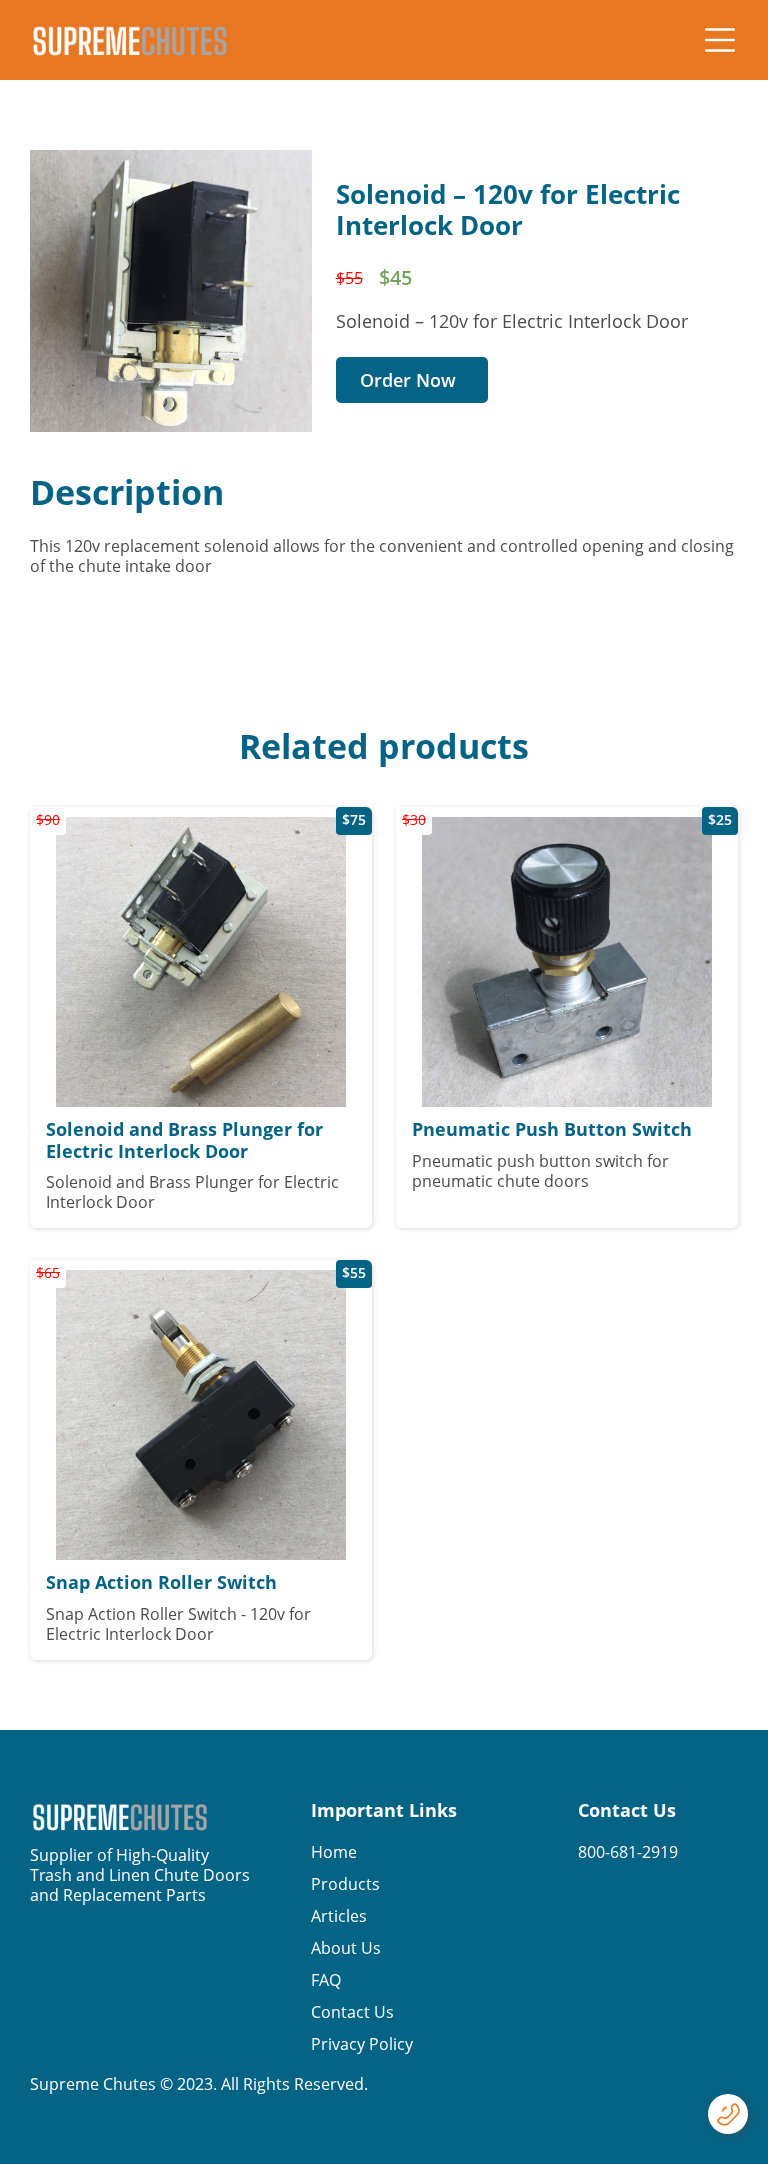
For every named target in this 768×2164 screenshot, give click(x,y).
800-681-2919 (628, 1852)
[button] (720, 40)
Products (345, 1884)
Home (334, 1852)
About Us (346, 1948)
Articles (339, 1916)
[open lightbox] (171, 291)
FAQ (326, 1980)
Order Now (408, 380)
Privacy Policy (362, 2044)
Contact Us (352, 2012)
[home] (130, 40)
